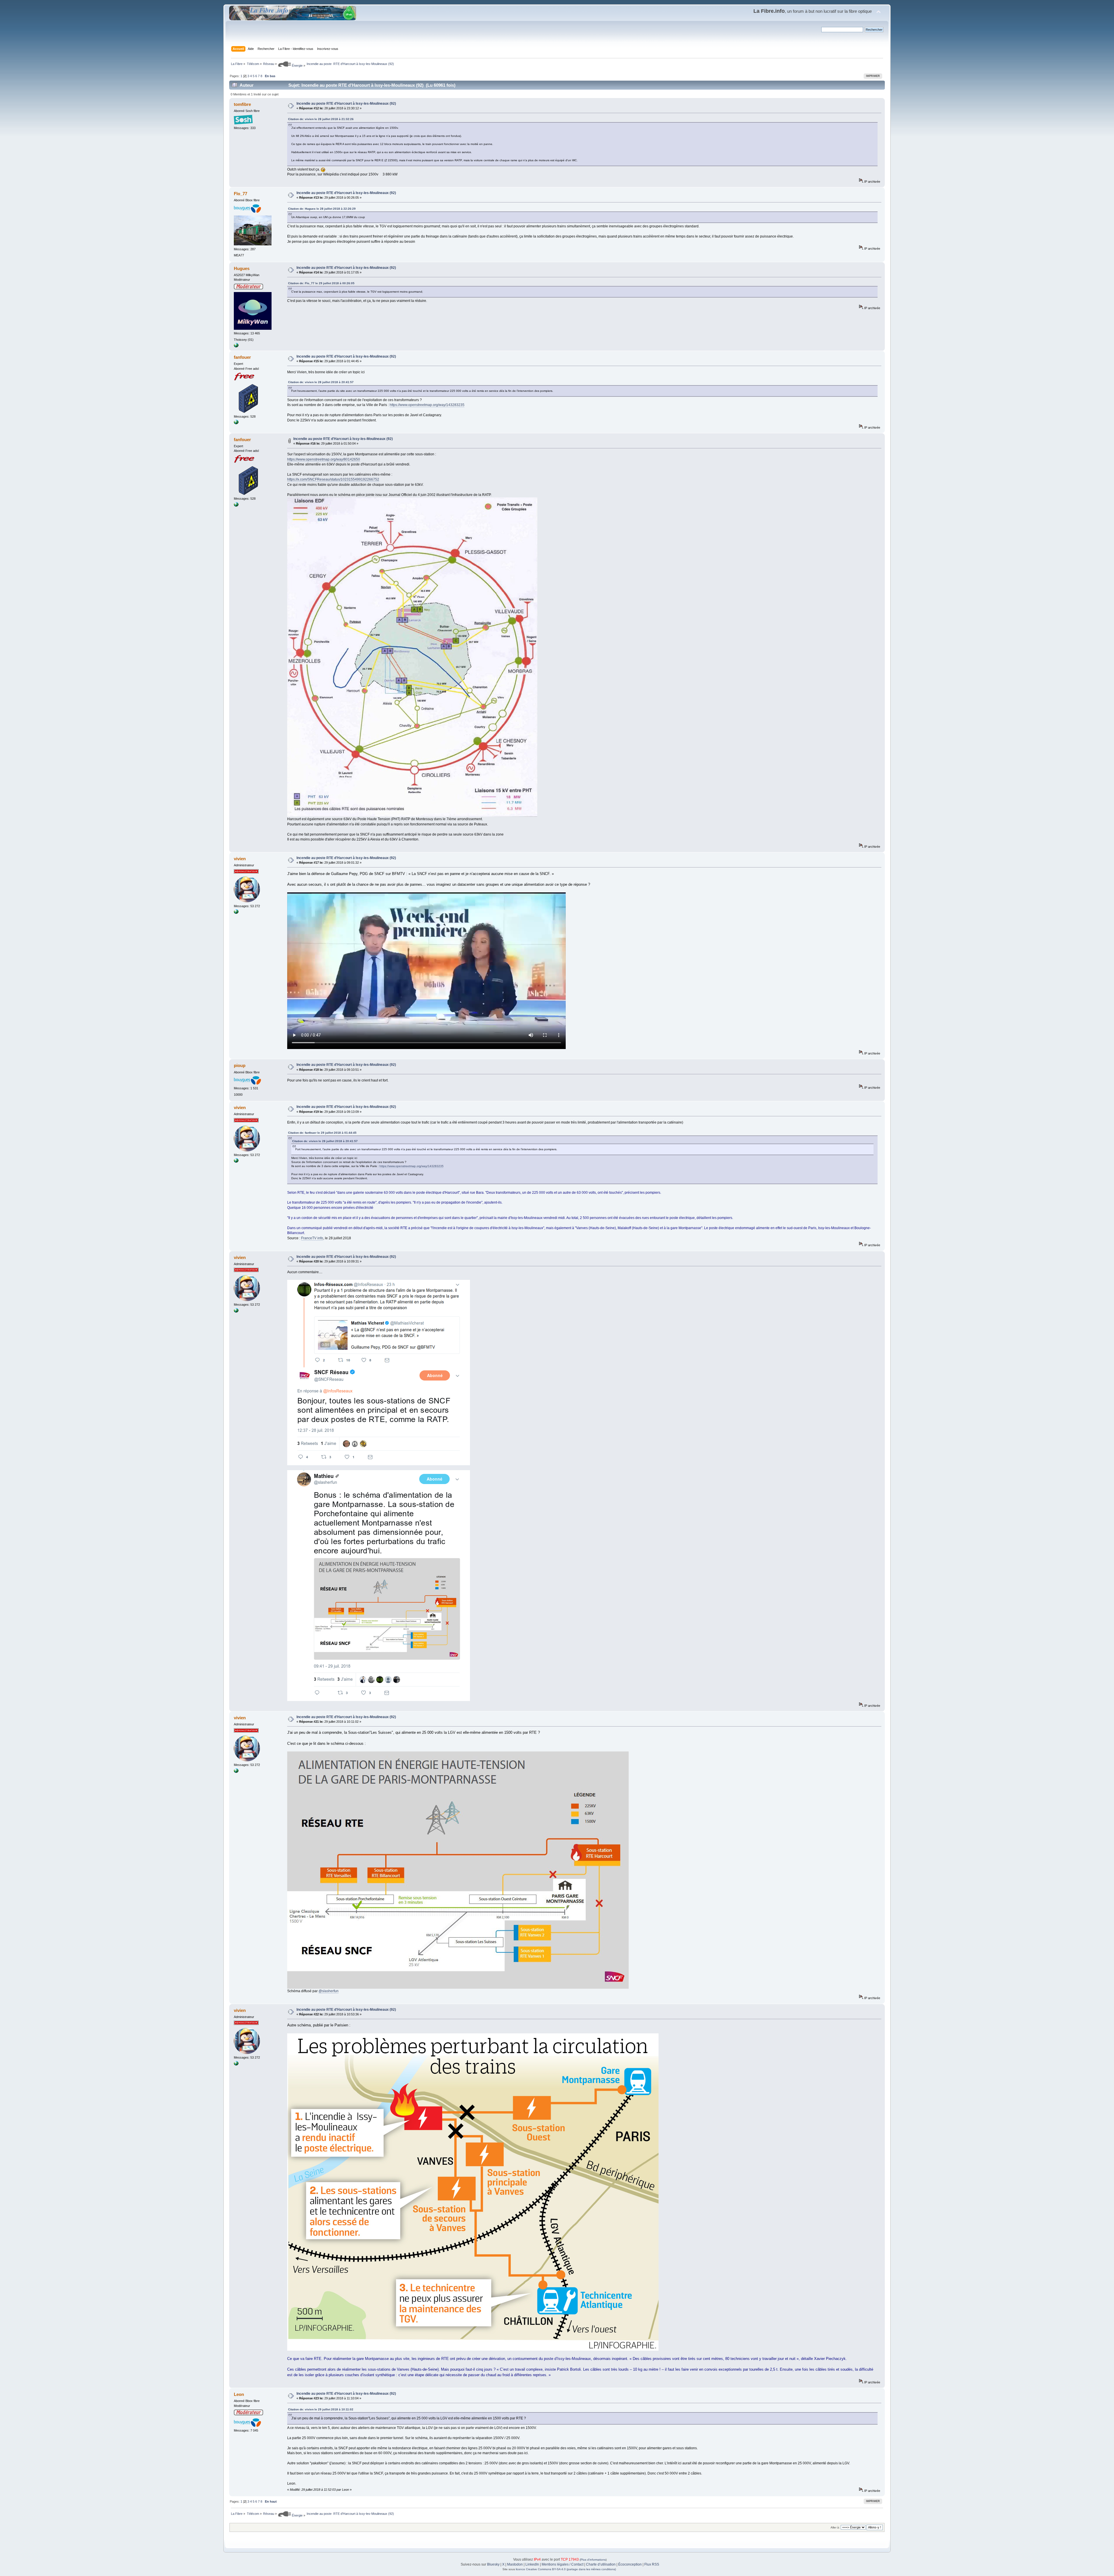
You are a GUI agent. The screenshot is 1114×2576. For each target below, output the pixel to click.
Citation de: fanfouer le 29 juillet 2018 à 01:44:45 (322, 1133)
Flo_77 (240, 194)
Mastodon (515, 2564)
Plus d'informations (593, 2560)
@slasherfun (329, 1991)
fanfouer (242, 357)
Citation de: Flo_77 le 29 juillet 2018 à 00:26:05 (321, 283)
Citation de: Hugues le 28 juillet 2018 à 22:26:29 (322, 209)
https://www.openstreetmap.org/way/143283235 (427, 405)
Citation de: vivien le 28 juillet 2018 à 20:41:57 (321, 382)
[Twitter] (236, 346)
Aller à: (835, 2527)
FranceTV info (312, 1238)
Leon (239, 2394)
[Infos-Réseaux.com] (236, 423)
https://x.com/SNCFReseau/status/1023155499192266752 (333, 479)
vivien (240, 859)
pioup (240, 1065)
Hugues (242, 268)
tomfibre (242, 104)
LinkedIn (532, 2564)
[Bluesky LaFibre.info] (236, 913)
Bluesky (493, 2564)
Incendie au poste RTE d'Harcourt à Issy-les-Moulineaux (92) (346, 104)
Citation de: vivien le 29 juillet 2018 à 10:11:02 (321, 2409)
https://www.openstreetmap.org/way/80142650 (324, 459)
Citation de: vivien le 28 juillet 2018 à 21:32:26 (321, 119)
